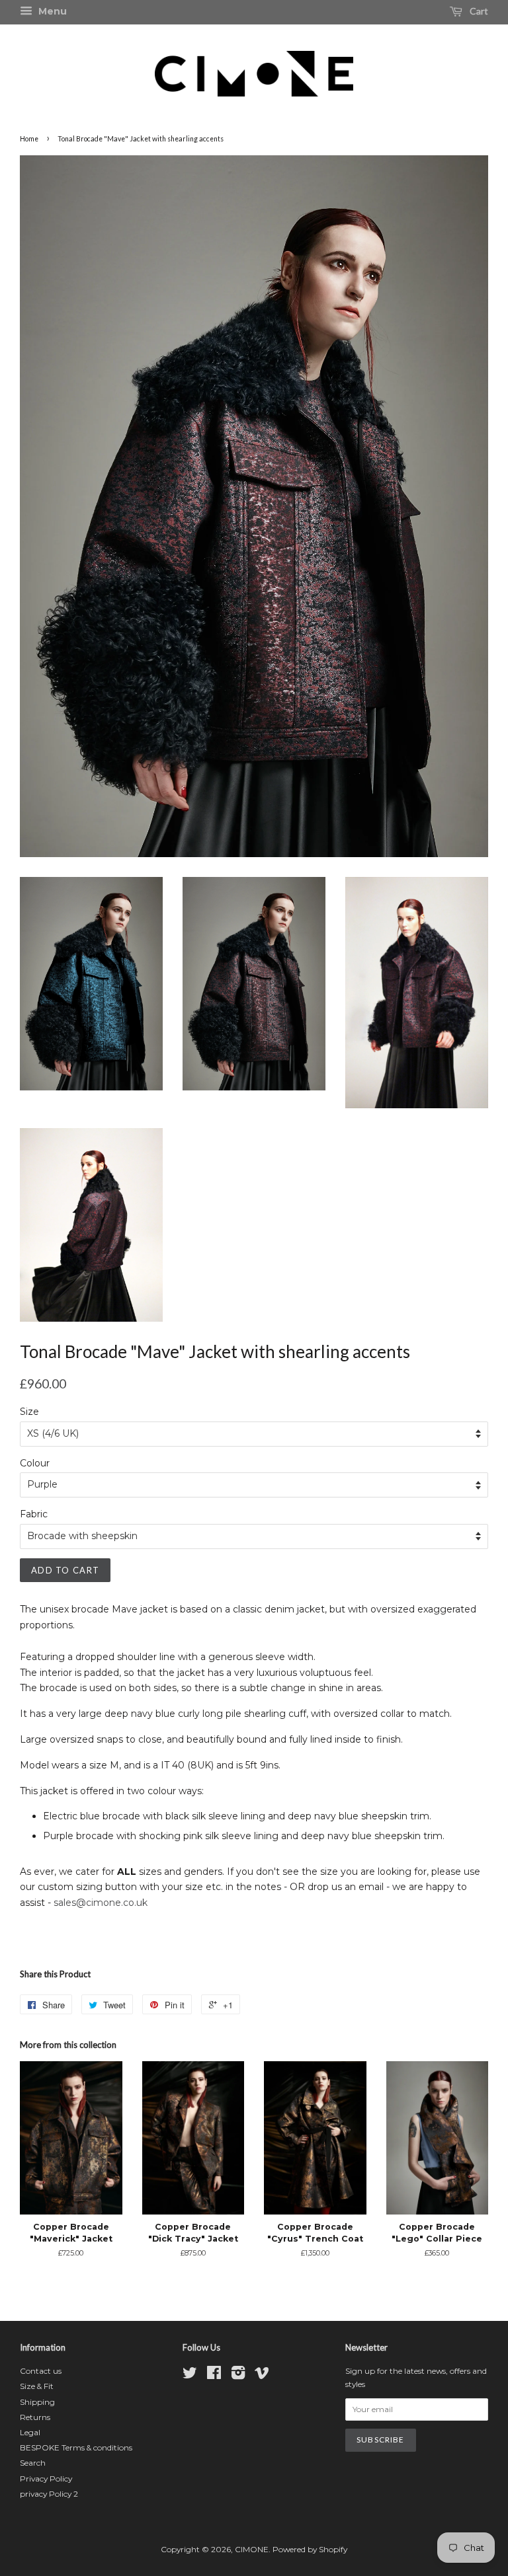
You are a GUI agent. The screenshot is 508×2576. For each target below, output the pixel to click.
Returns (35, 2417)
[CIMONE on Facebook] (214, 2375)
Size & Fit (37, 2386)
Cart (478, 11)
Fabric (34, 1514)
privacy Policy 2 (49, 2494)
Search (33, 2463)
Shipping (37, 2402)
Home (29, 139)
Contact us (41, 2371)
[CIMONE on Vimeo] (262, 2375)
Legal (30, 2432)
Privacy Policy (46, 2479)
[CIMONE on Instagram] (238, 2375)
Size (29, 1412)
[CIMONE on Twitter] (190, 2375)
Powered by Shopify (310, 2549)
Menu (51, 11)
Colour (35, 1463)
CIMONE (252, 2549)
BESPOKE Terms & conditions (76, 2447)
